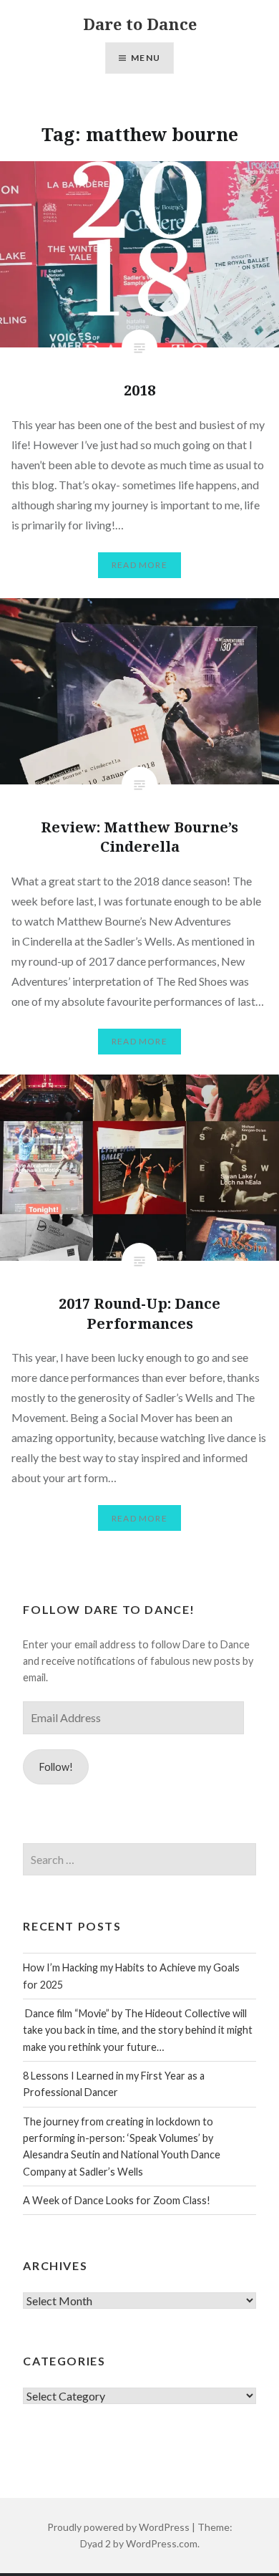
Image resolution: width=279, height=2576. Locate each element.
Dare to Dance (140, 24)
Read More (139, 565)
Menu (146, 58)
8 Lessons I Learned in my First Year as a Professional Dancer (114, 2084)
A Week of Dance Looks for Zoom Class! (117, 2200)
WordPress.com (162, 2543)
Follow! (56, 1767)
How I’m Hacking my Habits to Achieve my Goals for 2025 (131, 1976)
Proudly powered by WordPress (118, 2527)
